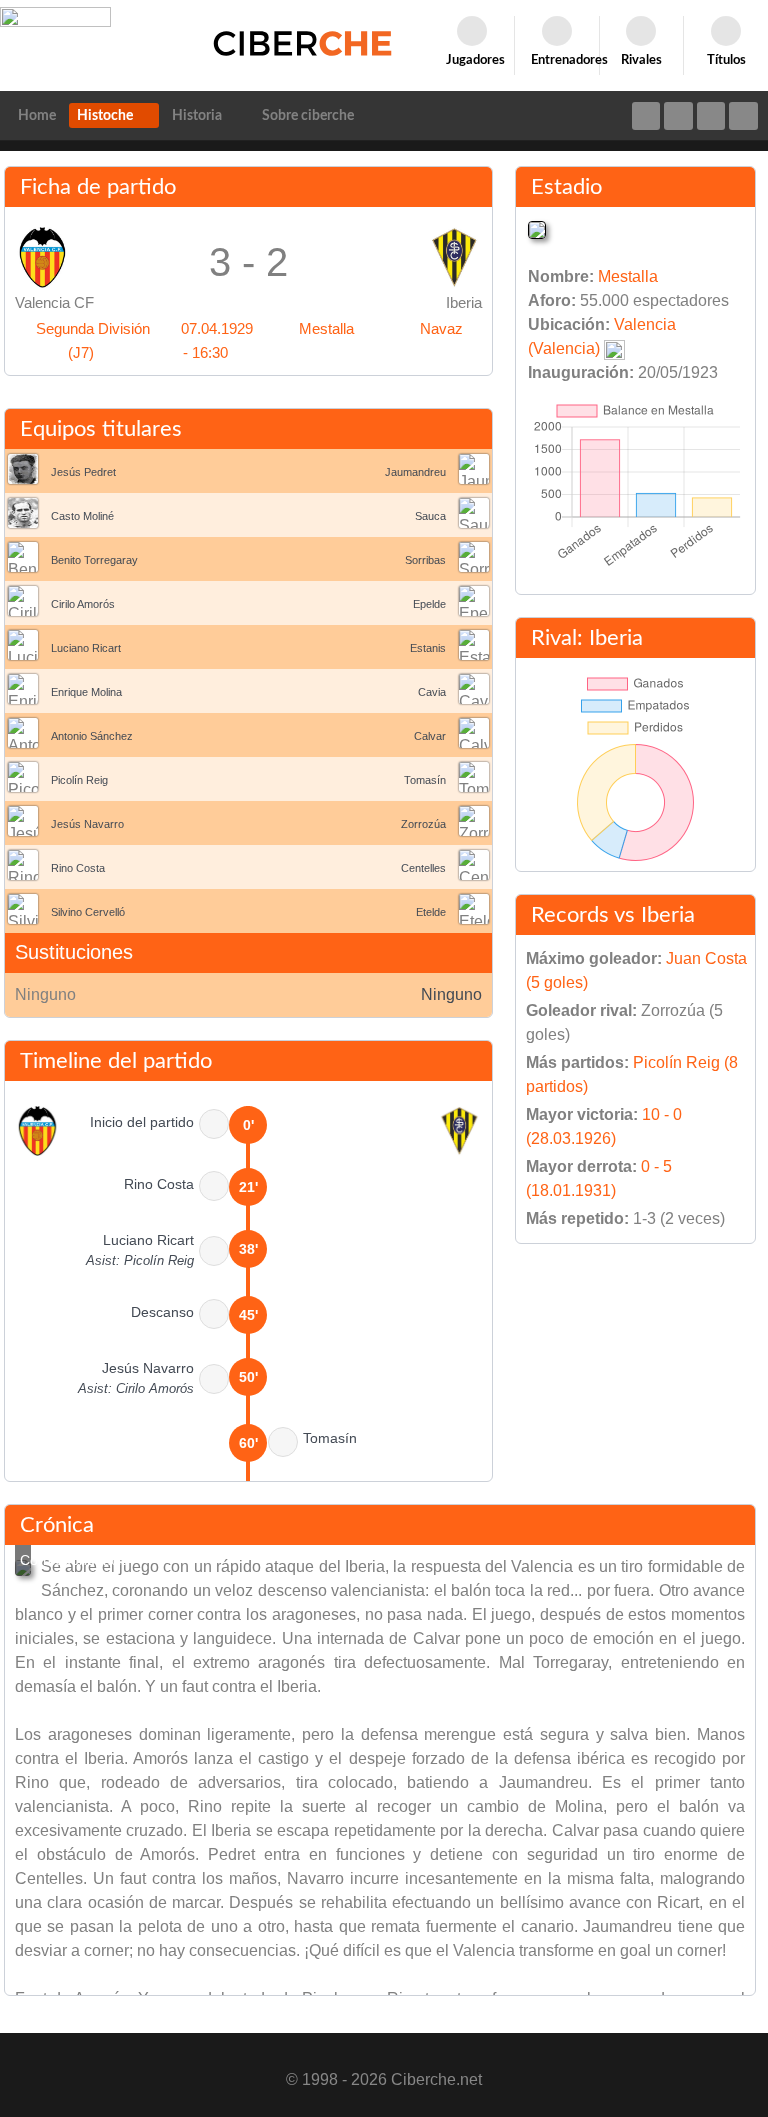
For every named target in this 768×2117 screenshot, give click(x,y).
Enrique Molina (86, 692)
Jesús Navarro (87, 824)
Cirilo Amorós (83, 604)
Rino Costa (78, 868)
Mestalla (326, 328)
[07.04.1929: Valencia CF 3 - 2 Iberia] (23, 1568)
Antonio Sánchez (92, 736)
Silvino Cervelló (88, 912)
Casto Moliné (82, 516)
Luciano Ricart (86, 648)
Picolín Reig (79, 780)
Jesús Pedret (83, 472)
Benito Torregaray (94, 560)
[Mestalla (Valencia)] (537, 228)
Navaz (441, 328)
